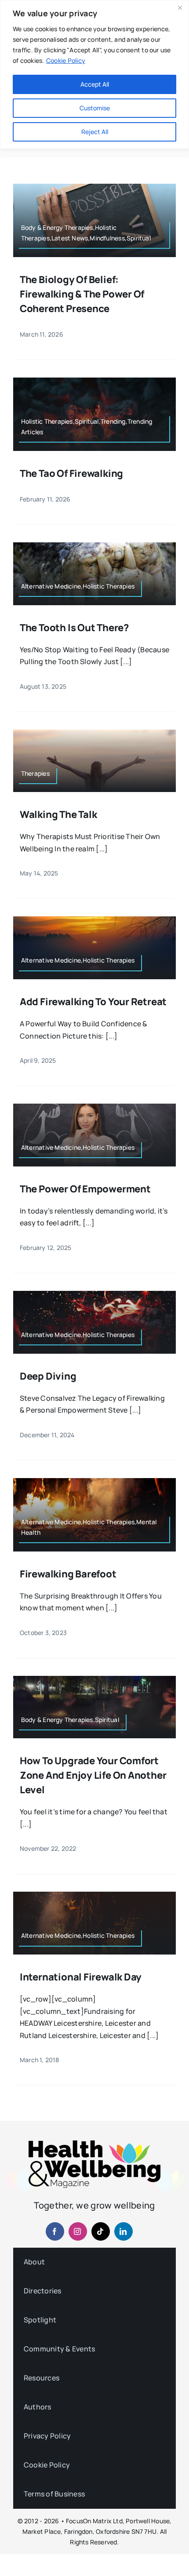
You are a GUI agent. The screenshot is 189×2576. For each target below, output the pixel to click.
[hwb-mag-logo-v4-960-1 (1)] (94, 2144)
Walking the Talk (58, 814)
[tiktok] (101, 2231)
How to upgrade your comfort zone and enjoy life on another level (93, 1775)
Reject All (95, 132)
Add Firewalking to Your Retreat (93, 1002)
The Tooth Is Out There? (74, 628)
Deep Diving (48, 1376)
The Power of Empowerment (85, 1189)
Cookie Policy (66, 60)
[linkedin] (124, 2231)
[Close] (180, 7)
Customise (95, 108)
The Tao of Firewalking (71, 473)
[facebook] (55, 2231)
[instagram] (78, 2231)
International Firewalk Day (81, 1977)
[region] (94, 74)
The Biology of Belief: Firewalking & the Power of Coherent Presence (82, 294)
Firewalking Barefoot (68, 1574)
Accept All (95, 84)
